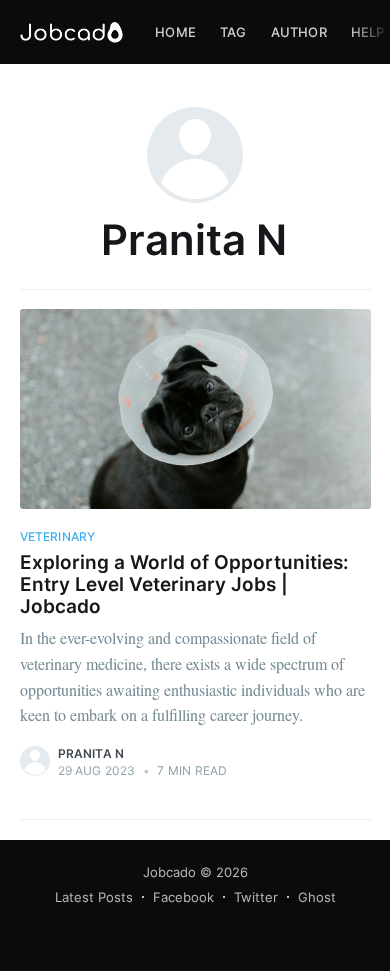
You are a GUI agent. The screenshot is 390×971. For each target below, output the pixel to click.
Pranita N (91, 753)
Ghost (317, 897)
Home (175, 32)
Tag (233, 32)
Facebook (183, 897)
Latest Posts (94, 897)
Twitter (256, 897)
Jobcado (169, 872)
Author (299, 32)
